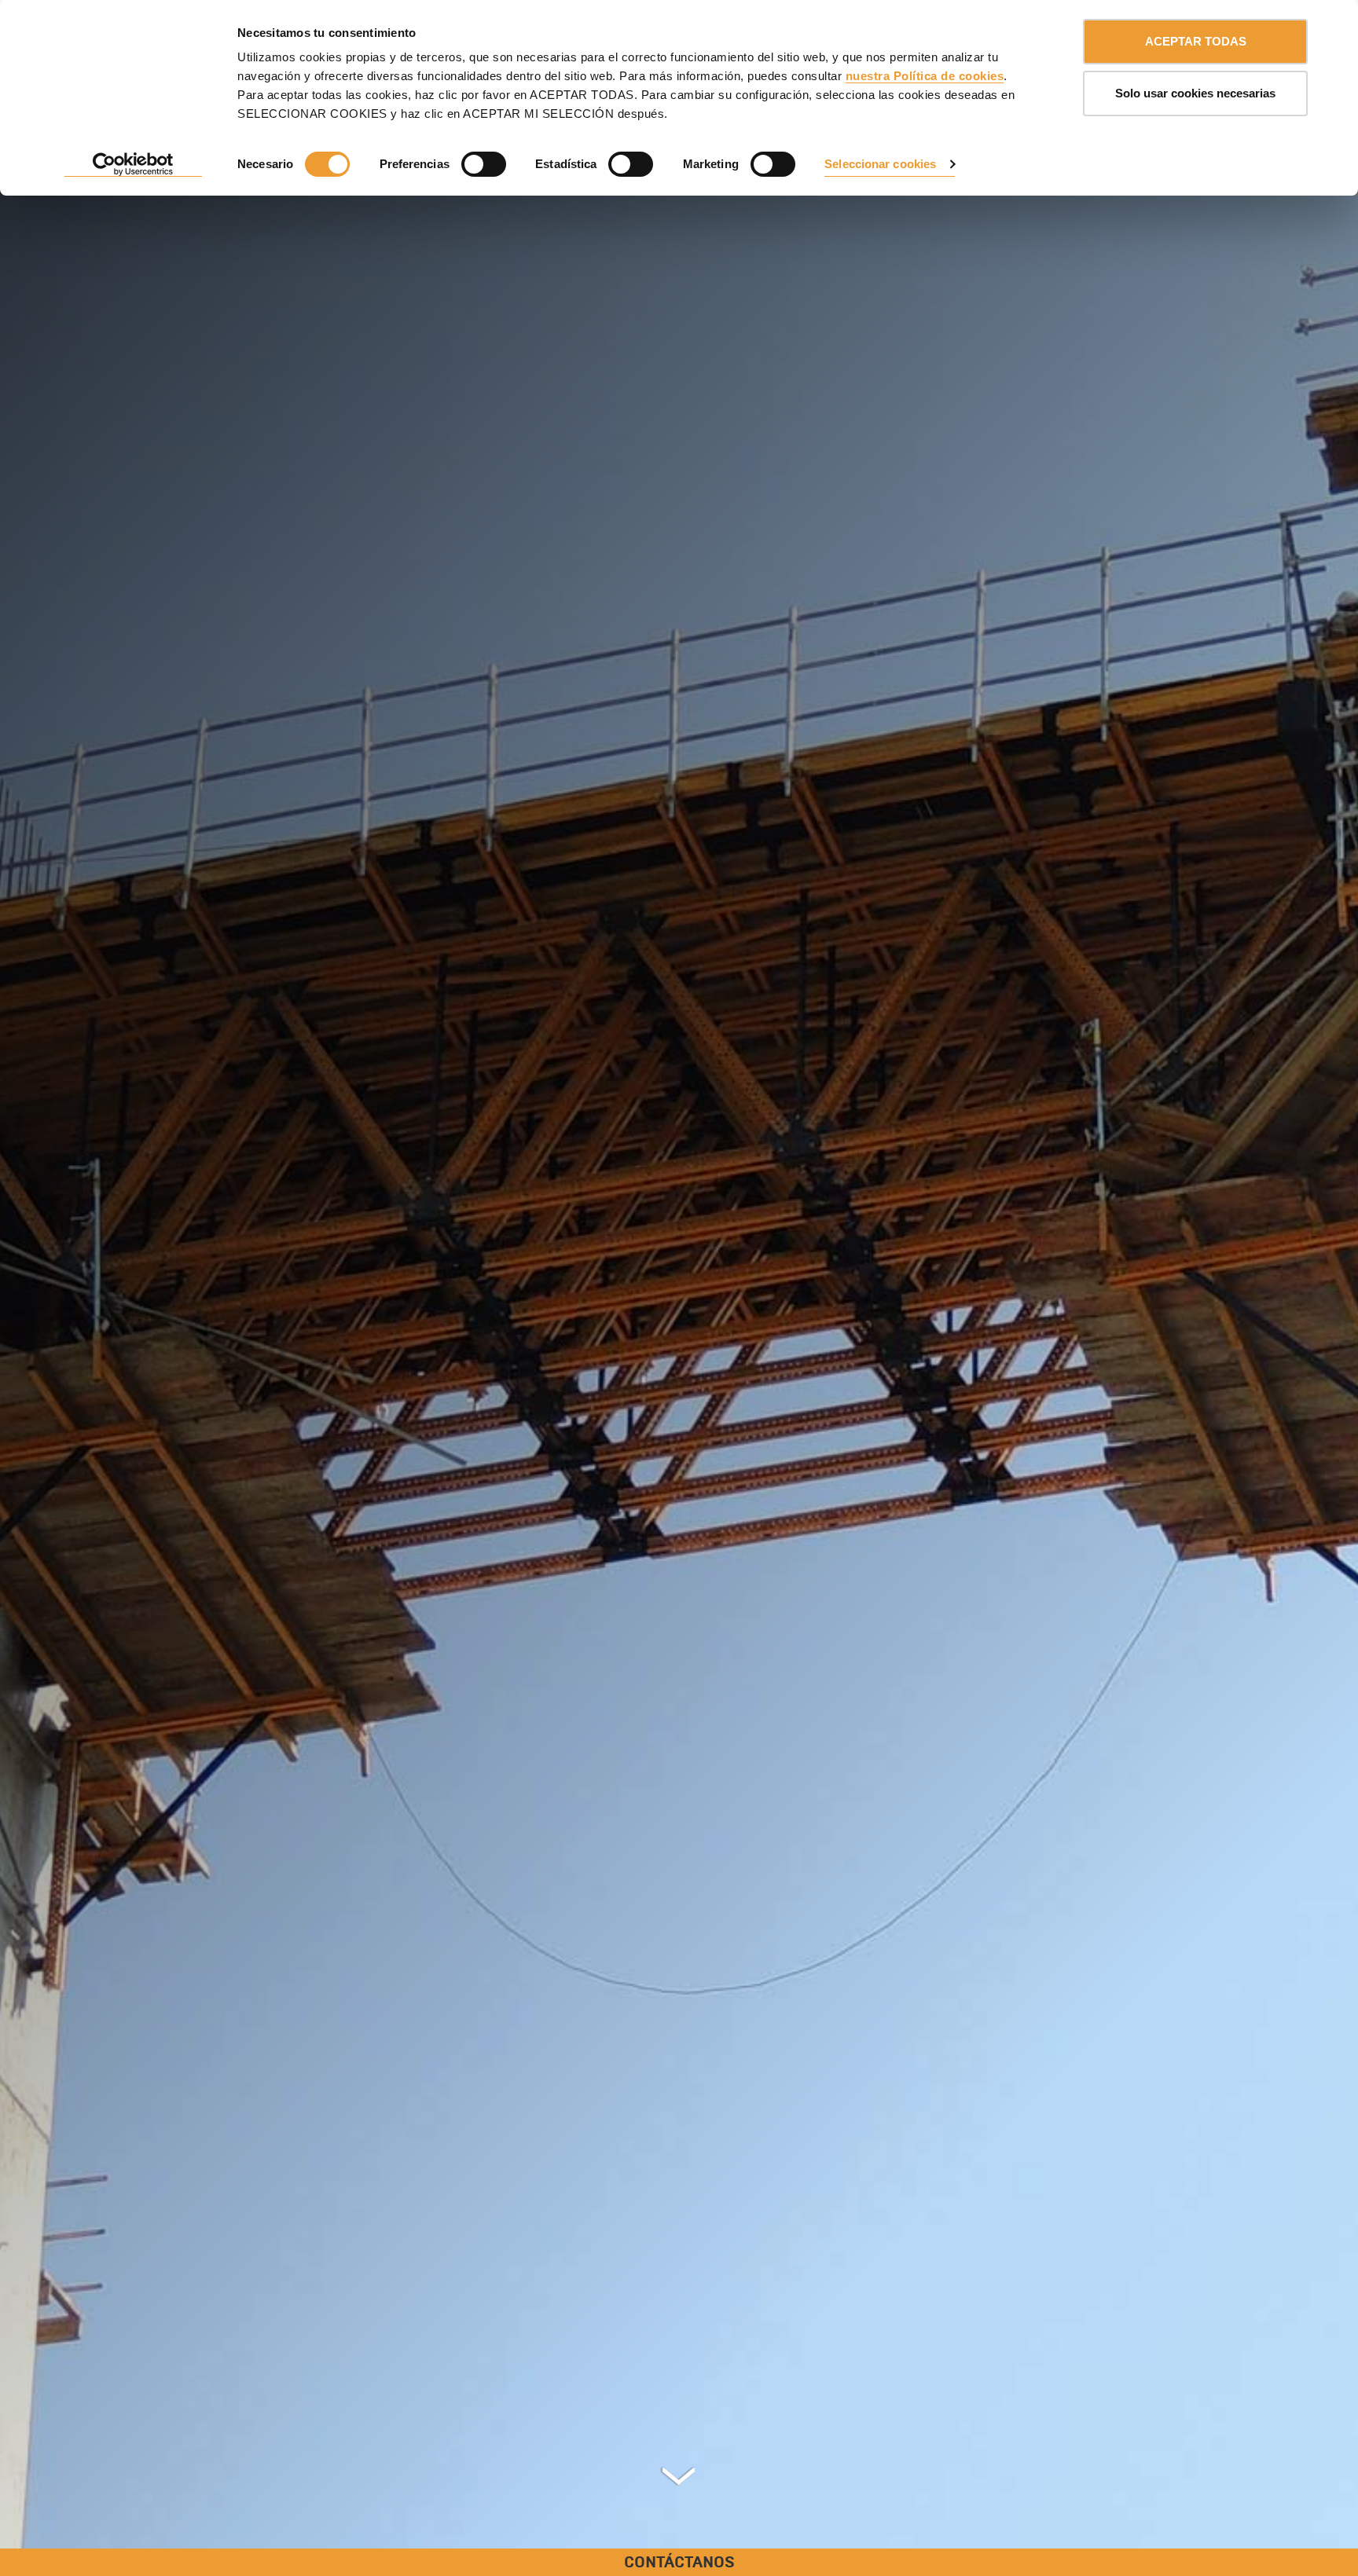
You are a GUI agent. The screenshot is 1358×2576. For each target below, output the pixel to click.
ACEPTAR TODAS (1196, 41)
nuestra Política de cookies (925, 76)
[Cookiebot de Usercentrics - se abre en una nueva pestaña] (133, 165)
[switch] (484, 164)
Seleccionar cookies (880, 164)
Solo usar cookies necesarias (1195, 93)
